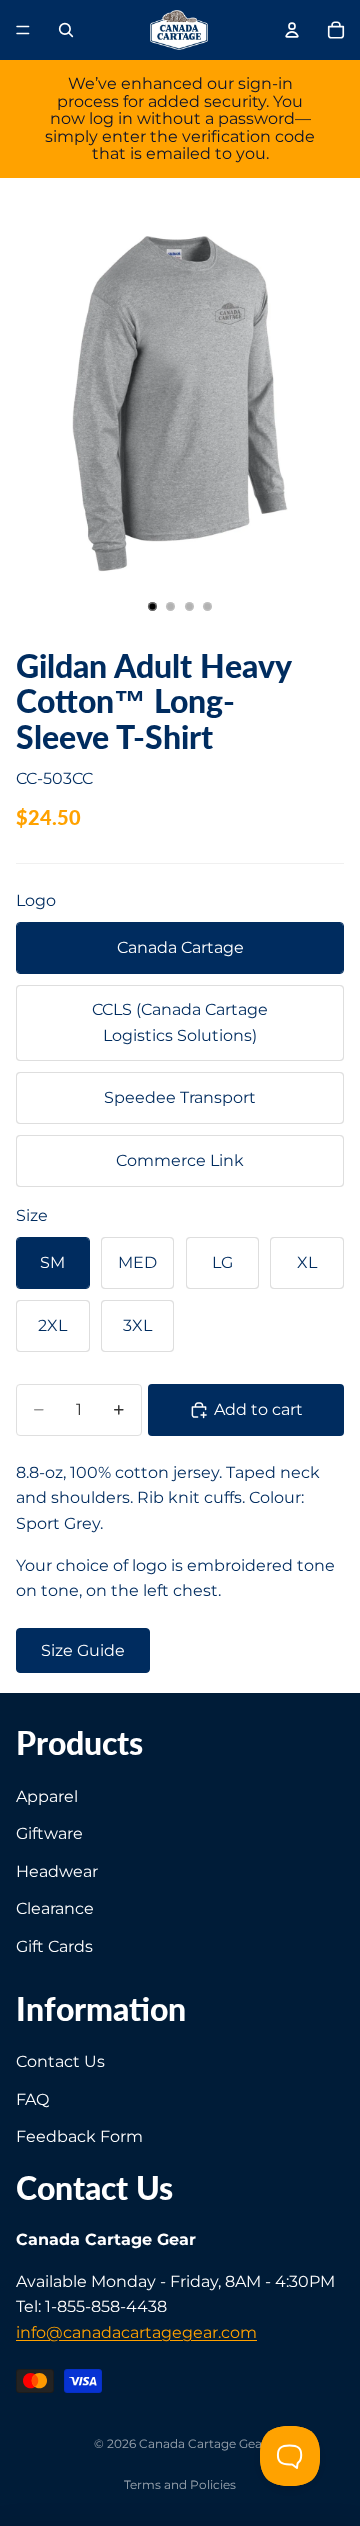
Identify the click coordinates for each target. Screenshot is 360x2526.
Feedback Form (79, 2136)
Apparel (47, 1795)
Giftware (49, 1833)
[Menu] (23, 30)
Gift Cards (54, 1946)
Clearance (55, 1908)
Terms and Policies (180, 2484)
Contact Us (60, 2061)
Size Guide (83, 1650)
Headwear (57, 1871)
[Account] (292, 30)
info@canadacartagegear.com (136, 2332)
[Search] (66, 30)
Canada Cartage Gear (203, 2443)
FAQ (32, 2098)
